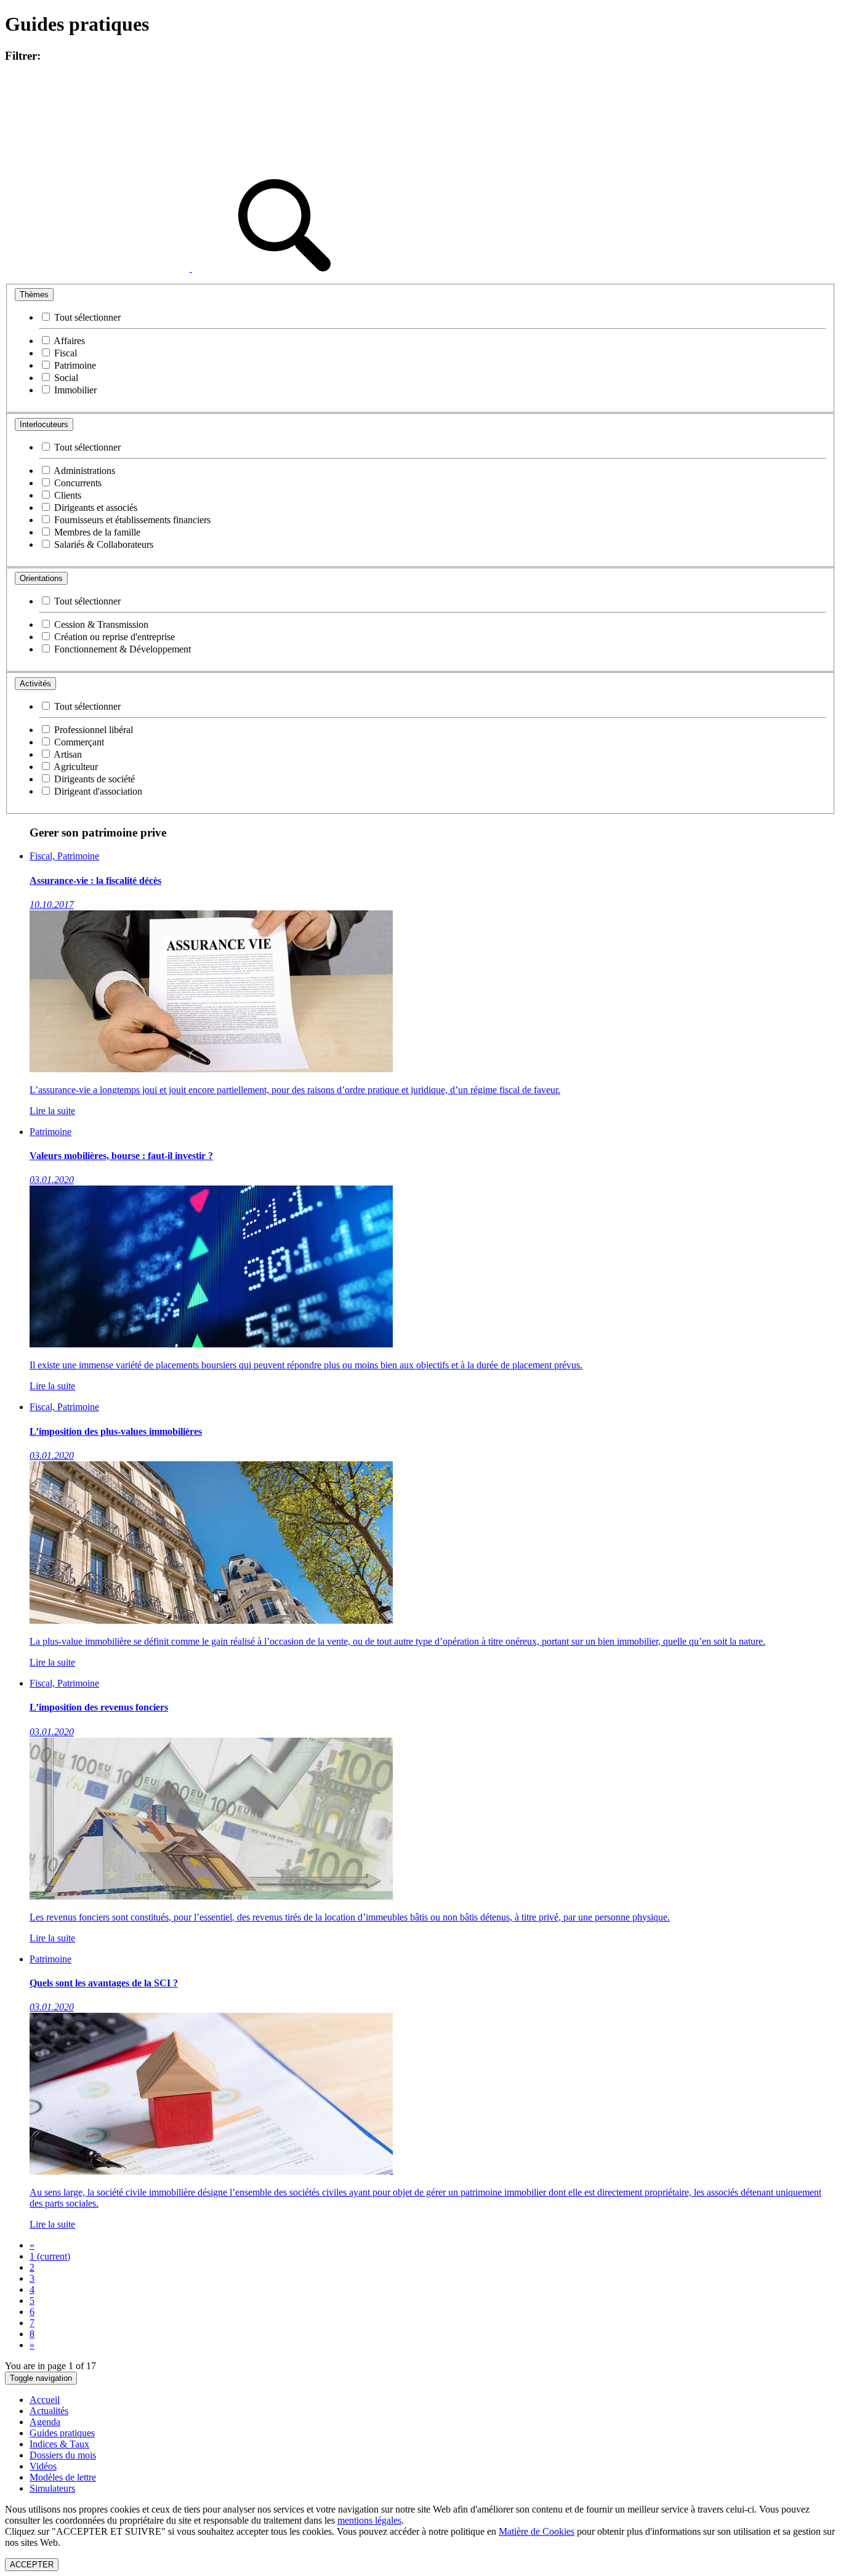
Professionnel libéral (92, 730)
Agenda (45, 2422)
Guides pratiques (62, 2433)
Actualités (49, 2411)
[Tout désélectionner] (99, 268)
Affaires (68, 341)
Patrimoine (74, 365)
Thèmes (34, 295)
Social (65, 378)
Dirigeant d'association (97, 791)
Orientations (41, 578)
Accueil (45, 2400)
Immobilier (74, 390)
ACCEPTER (32, 2565)
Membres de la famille (96, 532)
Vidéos (43, 2466)
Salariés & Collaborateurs (103, 544)
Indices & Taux (59, 2444)
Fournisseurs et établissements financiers (131, 520)
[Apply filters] (284, 268)
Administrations (83, 471)
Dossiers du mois (63, 2455)
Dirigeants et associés (95, 508)
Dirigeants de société (93, 779)
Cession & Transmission (100, 624)
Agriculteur (75, 767)
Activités (35, 684)
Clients (66, 495)
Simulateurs (52, 2488)
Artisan (67, 754)
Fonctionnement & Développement (121, 649)
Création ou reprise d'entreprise (113, 637)
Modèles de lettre (63, 2477)
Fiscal (64, 353)
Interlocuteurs (44, 424)
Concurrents (77, 483)
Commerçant (78, 742)
